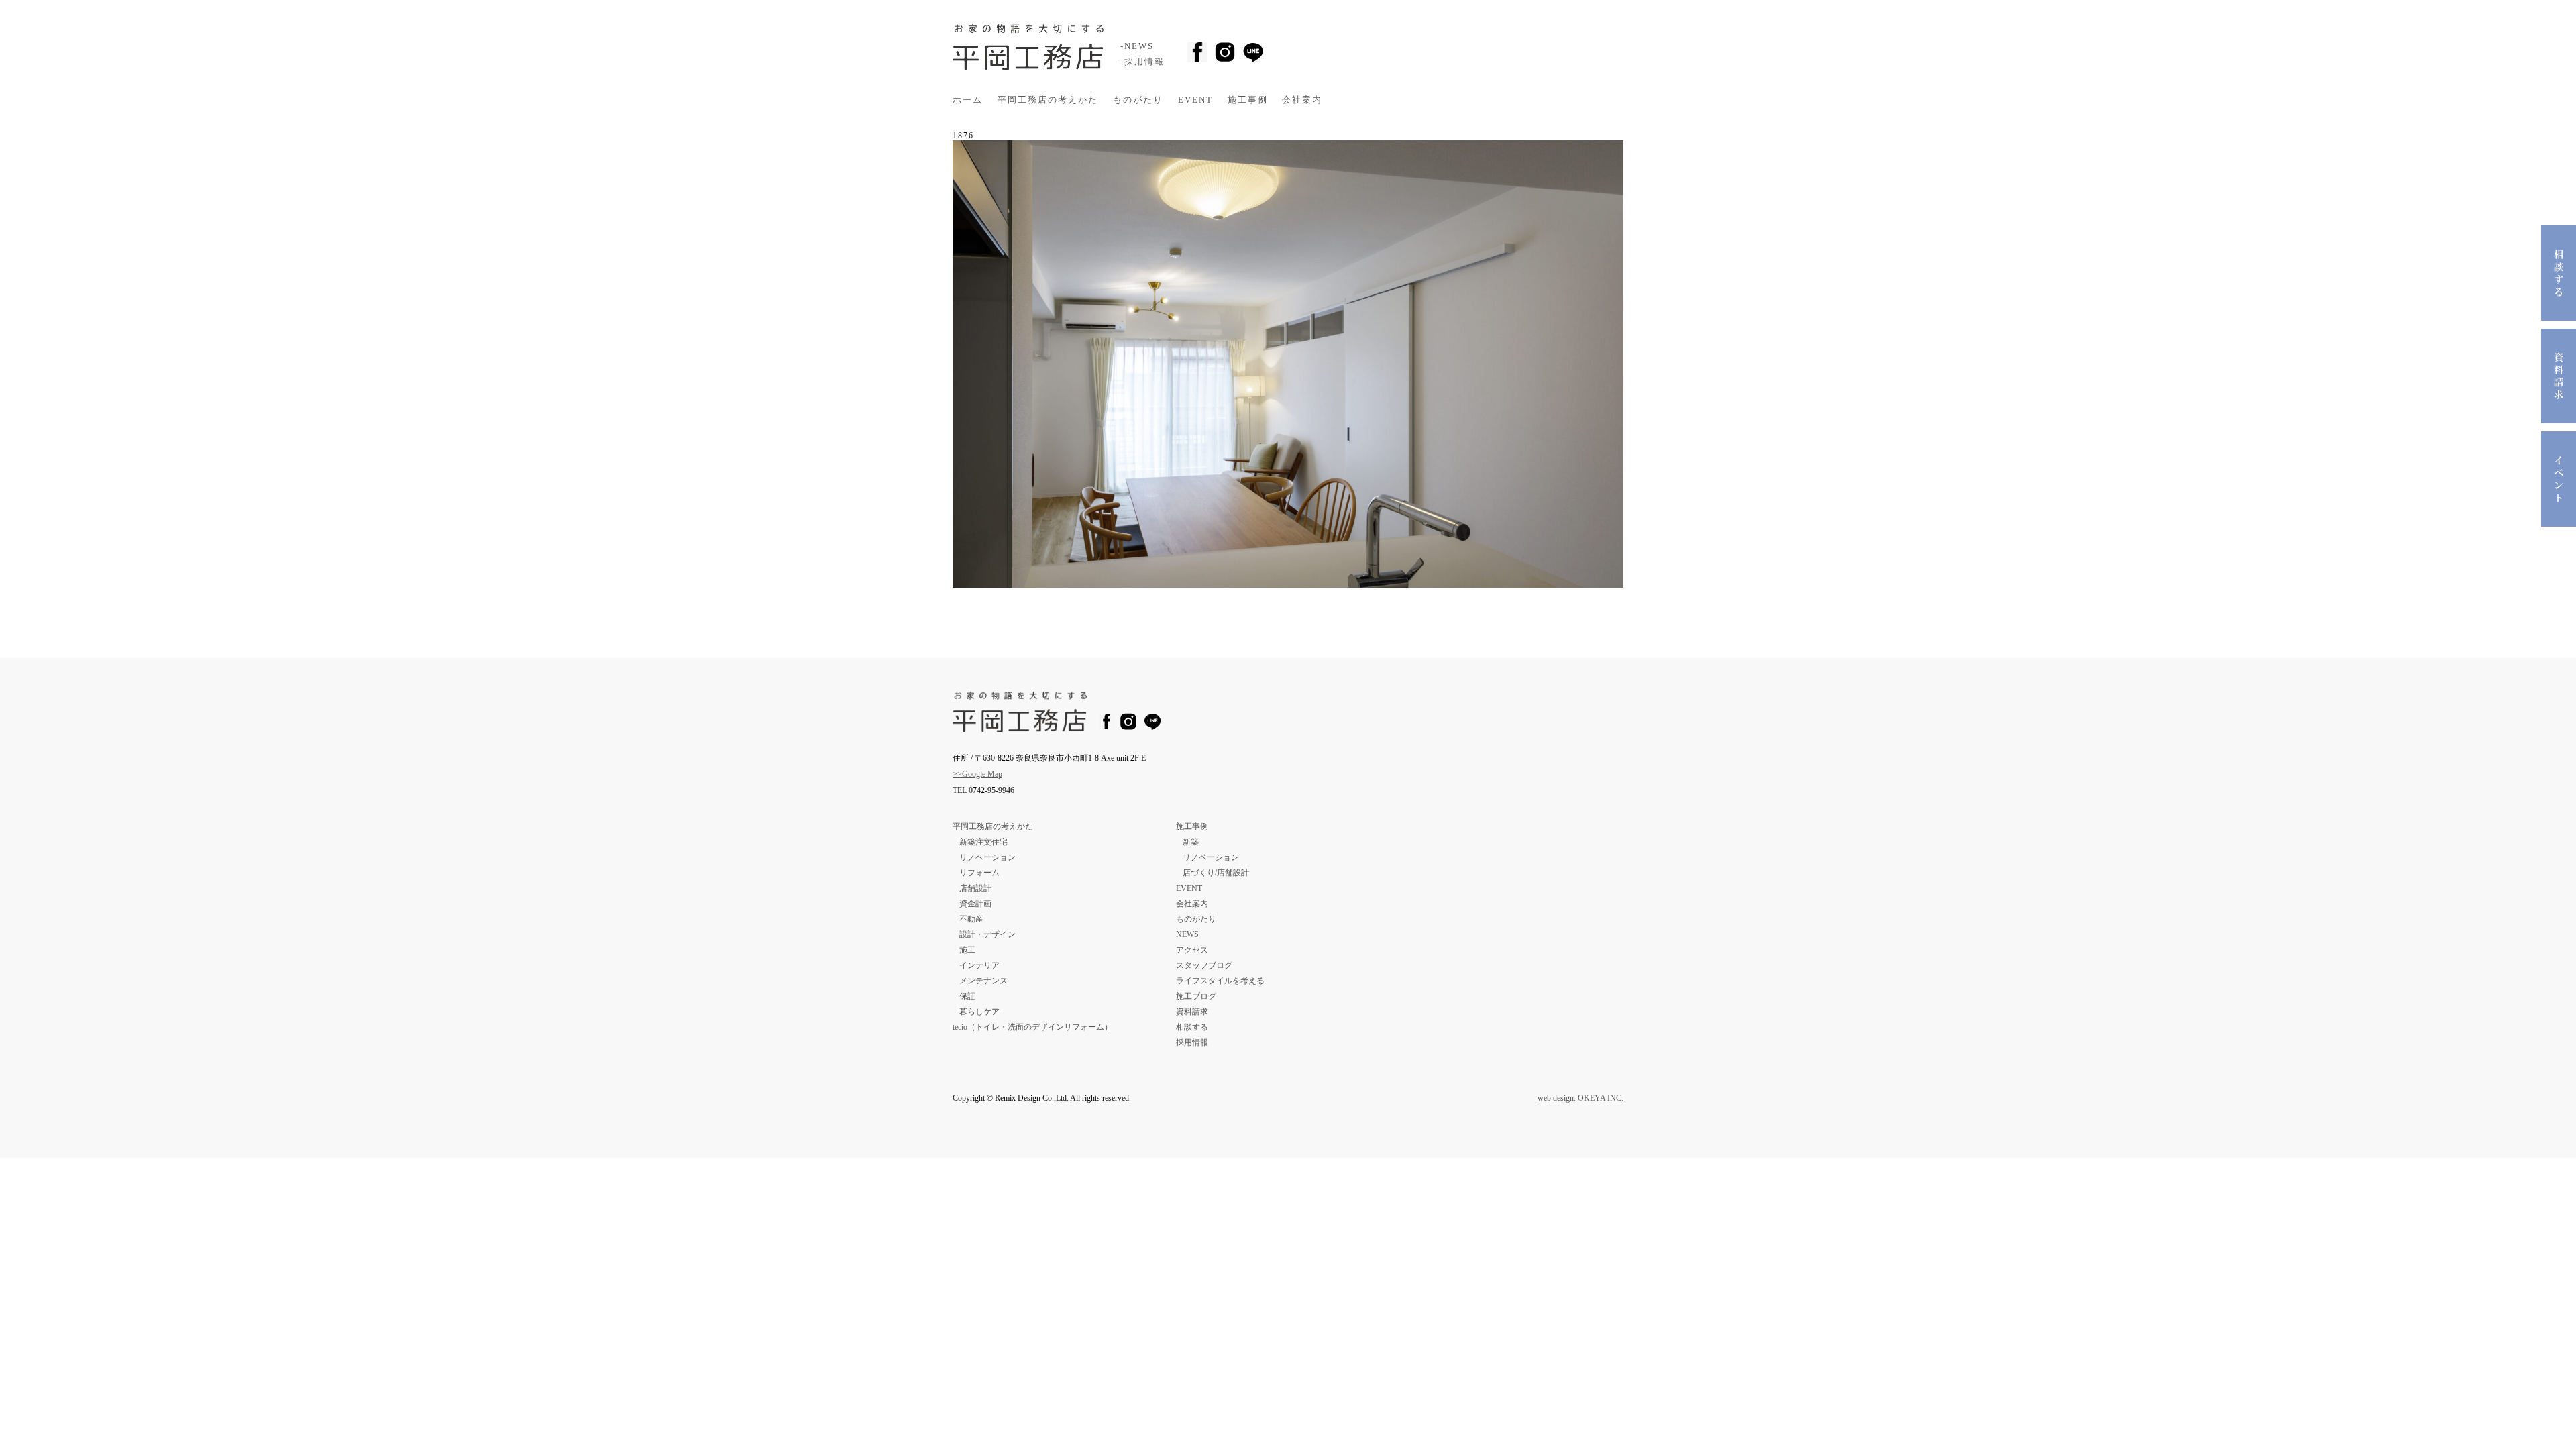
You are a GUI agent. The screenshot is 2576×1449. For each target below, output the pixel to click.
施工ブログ (1196, 996)
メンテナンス (983, 981)
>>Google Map (977, 774)
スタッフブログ (1204, 965)
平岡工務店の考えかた (1048, 100)
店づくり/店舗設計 (1216, 873)
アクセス (1192, 950)
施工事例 (1248, 100)
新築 (1191, 842)
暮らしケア (979, 1012)
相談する (1192, 1027)
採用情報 (1192, 1042)
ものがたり (1138, 100)
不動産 (971, 919)
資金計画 (975, 904)
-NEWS (1137, 46)
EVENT (1195, 100)
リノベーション (987, 857)
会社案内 (1302, 100)
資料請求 (1192, 1012)
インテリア (979, 965)
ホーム (968, 100)
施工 (967, 950)
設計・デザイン (987, 934)
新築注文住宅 (983, 842)
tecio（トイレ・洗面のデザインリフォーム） (1032, 1027)
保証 (967, 996)
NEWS (1187, 934)
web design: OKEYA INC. (1580, 1098)
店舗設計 (975, 888)
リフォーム (979, 873)
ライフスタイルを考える (1220, 981)
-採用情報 (1142, 62)
